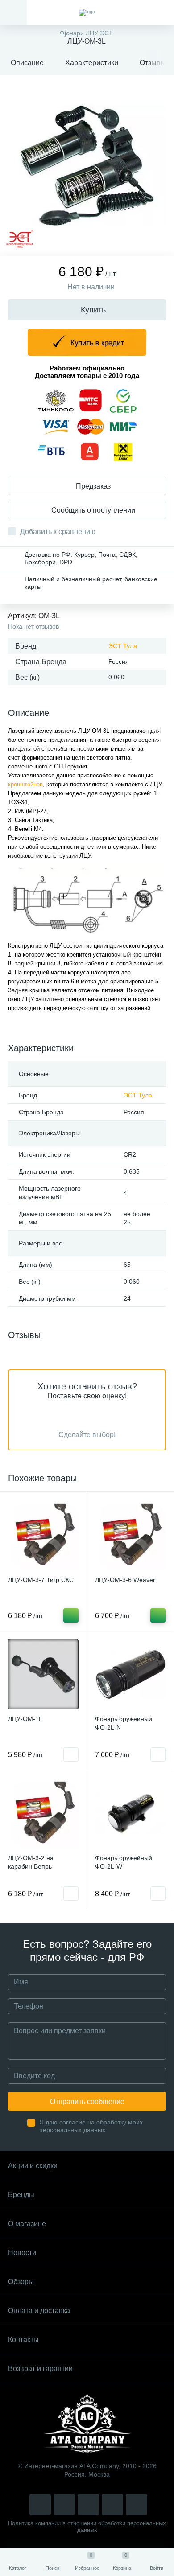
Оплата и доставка (39, 2311)
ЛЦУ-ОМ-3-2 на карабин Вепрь (31, 1862)
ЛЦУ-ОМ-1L (25, 1719)
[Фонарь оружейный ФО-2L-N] (130, 1674)
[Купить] (71, 1615)
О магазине (27, 2224)
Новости (22, 2253)
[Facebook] (112, 2505)
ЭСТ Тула (123, 646)
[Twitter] (88, 2505)
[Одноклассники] (137, 2505)
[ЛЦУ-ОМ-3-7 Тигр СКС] (43, 1535)
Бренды (21, 2195)
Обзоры (21, 2282)
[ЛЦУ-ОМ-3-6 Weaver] (130, 1535)
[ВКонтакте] (64, 2505)
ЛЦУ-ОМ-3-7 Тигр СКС (41, 1580)
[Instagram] (40, 2505)
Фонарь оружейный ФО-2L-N (124, 1723)
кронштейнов (25, 784)
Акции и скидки (33, 2166)
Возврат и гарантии (40, 2369)
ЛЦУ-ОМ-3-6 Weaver (125, 1580)
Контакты (23, 2340)
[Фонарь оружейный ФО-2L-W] (130, 1813)
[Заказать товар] (71, 1754)
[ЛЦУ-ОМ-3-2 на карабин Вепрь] (43, 1813)
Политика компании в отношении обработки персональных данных (87, 2527)
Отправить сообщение (87, 2101)
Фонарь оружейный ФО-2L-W (124, 1862)
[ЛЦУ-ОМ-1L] (43, 1674)
